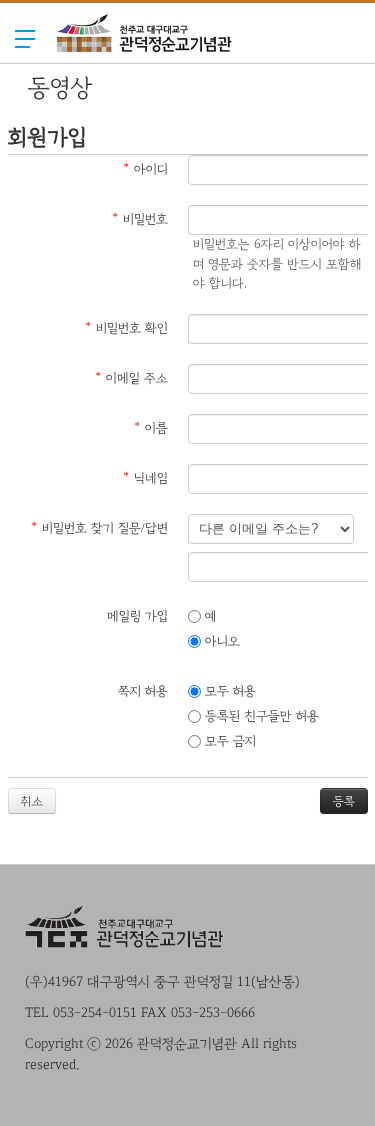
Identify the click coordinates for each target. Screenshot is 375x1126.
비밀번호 (140, 219)
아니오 (220, 641)
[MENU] (25, 38)
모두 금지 (228, 741)
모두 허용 (228, 691)
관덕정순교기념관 (144, 73)
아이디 (145, 169)
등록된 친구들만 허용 (260, 716)
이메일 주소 (131, 378)
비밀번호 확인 (126, 328)
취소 (32, 801)
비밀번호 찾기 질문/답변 (99, 528)
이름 (151, 428)
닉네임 (145, 478)
